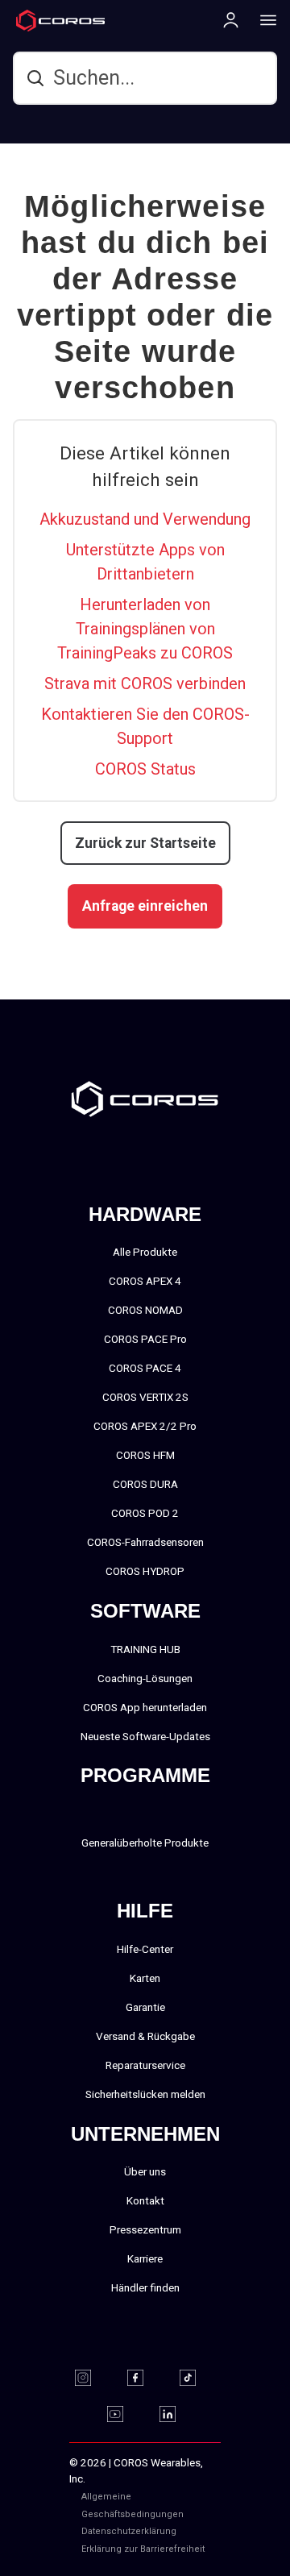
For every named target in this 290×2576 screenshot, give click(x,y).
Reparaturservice (145, 2065)
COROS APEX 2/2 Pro (145, 1426)
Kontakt (145, 2200)
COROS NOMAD (145, 1310)
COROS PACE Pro (145, 1339)
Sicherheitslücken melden (145, 2094)
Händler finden (145, 2287)
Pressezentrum (145, 2229)
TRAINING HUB (145, 1649)
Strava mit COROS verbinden (145, 683)
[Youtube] (125, 2414)
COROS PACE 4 (145, 1368)
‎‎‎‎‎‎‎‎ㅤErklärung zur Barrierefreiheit (143, 2549)
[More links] (263, 19)
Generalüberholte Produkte (145, 1843)
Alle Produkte (145, 1252)
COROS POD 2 (145, 1513)
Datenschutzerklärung (129, 2531)
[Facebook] (145, 2378)
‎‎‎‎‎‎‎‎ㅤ (199, 2531)
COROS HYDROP (145, 1571)
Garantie (145, 2007)
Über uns (145, 2171)
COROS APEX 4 (145, 1281)
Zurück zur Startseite (145, 843)
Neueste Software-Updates (145, 1736)
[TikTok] (198, 2378)
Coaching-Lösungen (145, 1678)
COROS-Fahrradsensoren (145, 1542)
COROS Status (145, 769)
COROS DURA (145, 1484)
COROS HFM (145, 1455)
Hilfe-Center (145, 1949)
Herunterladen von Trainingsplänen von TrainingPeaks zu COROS (145, 629)
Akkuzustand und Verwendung (145, 519)
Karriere (145, 2258)
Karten (145, 1978)
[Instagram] (93, 2378)
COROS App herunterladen (145, 1707)
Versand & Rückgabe (145, 2036)
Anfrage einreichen (145, 906)
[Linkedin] (178, 2414)
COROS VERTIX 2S (145, 1397)
